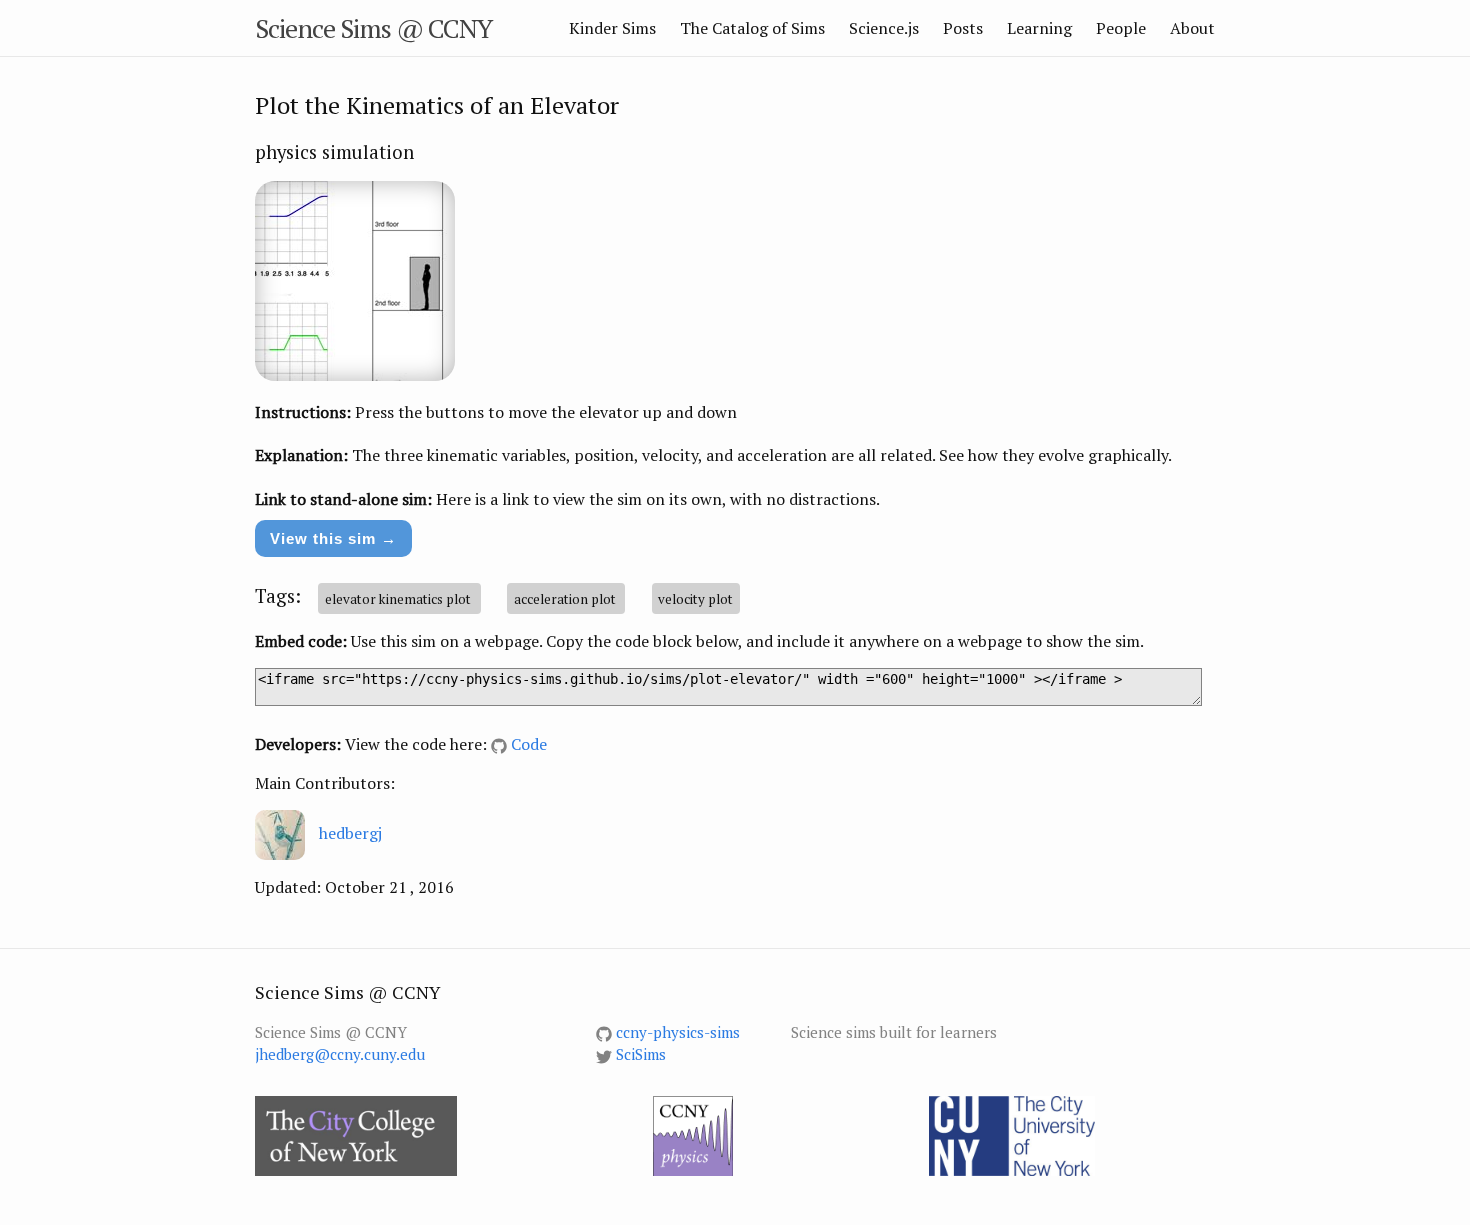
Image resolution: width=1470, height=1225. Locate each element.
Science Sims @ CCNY (373, 28)
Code (529, 744)
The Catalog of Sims (752, 28)
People (1121, 28)
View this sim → (333, 538)
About (1192, 28)
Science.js (884, 28)
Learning (1039, 28)
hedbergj (350, 833)
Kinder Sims (612, 28)
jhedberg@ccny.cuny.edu (340, 1054)
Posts (963, 28)
